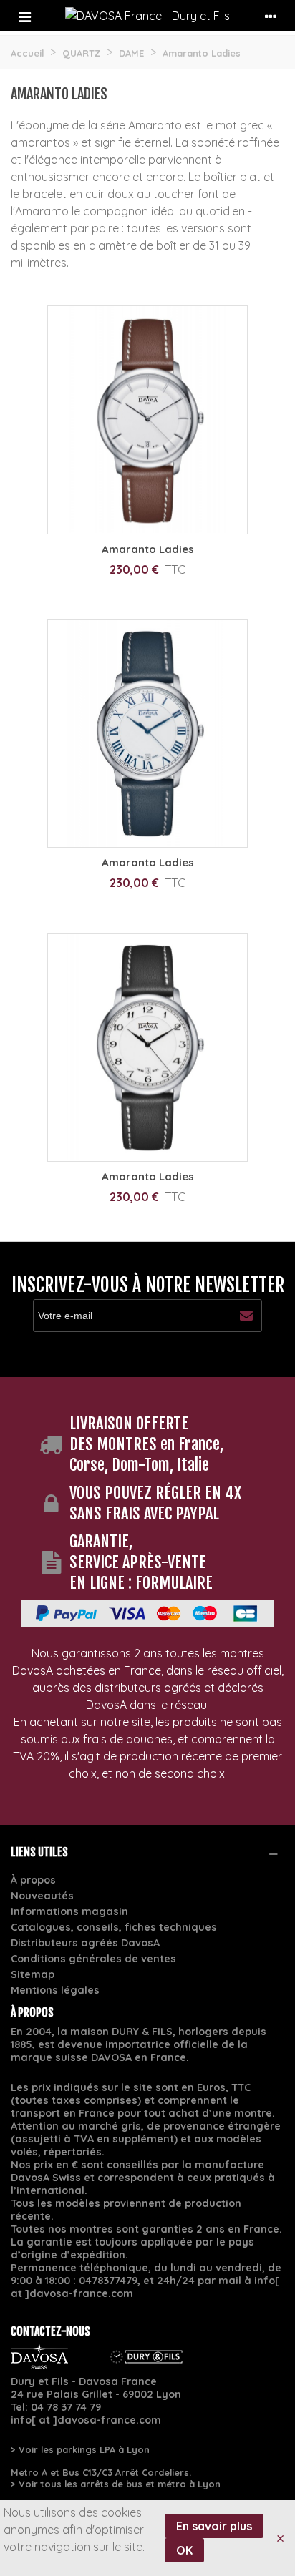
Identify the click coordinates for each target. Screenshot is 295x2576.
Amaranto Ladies (148, 549)
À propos (33, 1880)
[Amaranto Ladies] (147, 420)
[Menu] (24, 16)
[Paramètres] (271, 16)
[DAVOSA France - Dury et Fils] (147, 16)
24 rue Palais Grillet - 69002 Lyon (96, 2394)
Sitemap (33, 1974)
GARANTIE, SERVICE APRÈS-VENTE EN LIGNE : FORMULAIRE (141, 1562)
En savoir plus (214, 2526)
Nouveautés (42, 1896)
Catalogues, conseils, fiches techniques (114, 1927)
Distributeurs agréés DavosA (85, 1943)
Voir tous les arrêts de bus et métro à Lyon (120, 2484)
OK (184, 2550)
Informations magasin (69, 1911)
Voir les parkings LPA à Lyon (84, 2449)
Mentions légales (55, 1990)
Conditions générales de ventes (93, 1959)
